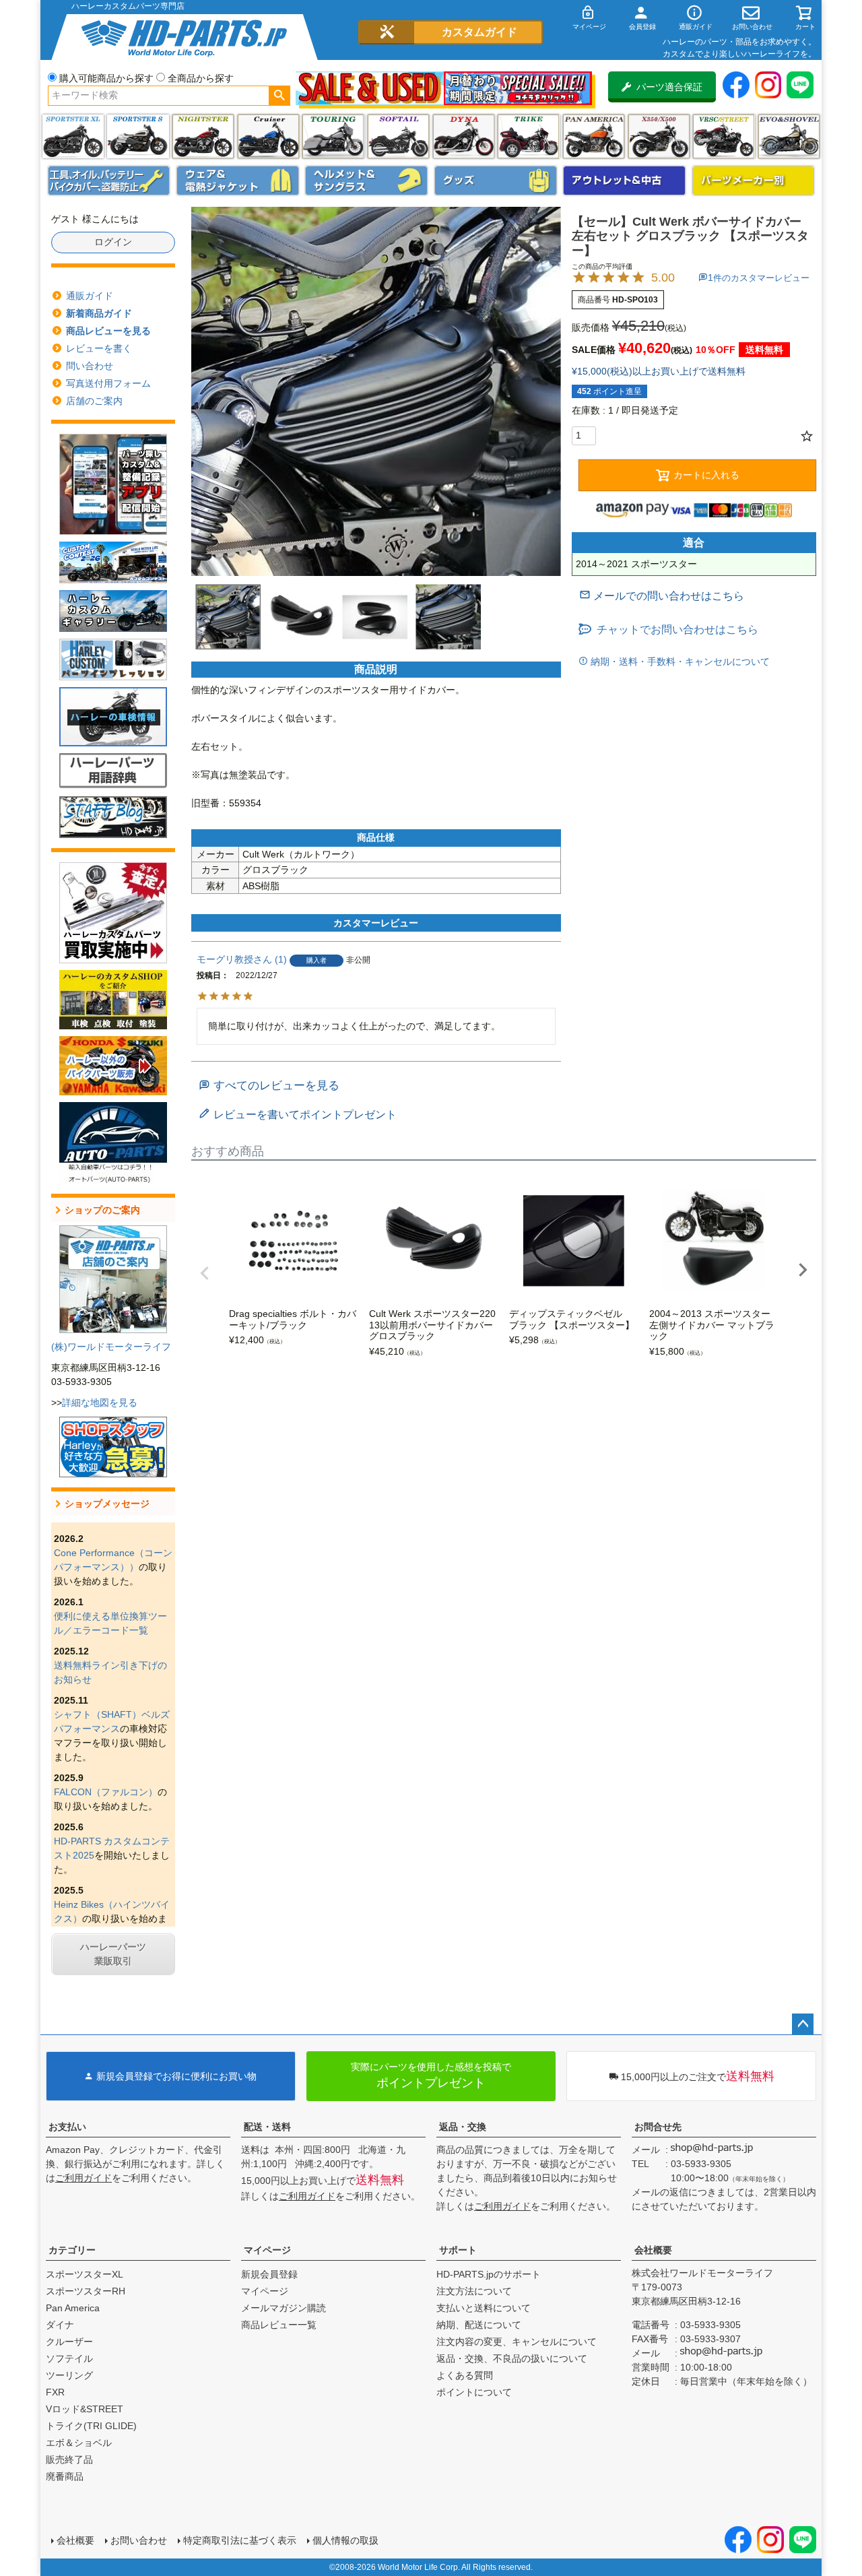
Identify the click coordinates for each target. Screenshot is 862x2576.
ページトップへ (803, 2024)
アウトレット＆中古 (624, 181)
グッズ (496, 181)
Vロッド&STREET (85, 2409)
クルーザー (69, 2342)
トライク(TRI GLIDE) (528, 136)
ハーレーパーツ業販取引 (113, 1954)
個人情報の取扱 (345, 2540)
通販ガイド (90, 296)
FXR (55, 2392)
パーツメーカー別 (754, 181)
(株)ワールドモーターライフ (111, 1347)
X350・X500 (659, 136)
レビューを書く (99, 348)
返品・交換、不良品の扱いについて (512, 2358)
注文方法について (474, 2291)
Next (803, 1270)
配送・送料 (267, 2127)
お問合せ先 (658, 2127)
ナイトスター (203, 136)
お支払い (67, 2127)
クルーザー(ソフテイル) (268, 136)
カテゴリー (72, 2250)
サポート (458, 2250)
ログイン (113, 242)
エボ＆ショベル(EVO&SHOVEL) (789, 136)
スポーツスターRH (86, 2291)
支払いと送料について (484, 2308)
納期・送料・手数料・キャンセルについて (679, 662)
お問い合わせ (139, 2540)
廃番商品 (65, 2476)
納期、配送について (479, 2325)
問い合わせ (90, 366)
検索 (279, 96)
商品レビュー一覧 (279, 2325)
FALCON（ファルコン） (106, 1792)
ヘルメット (366, 181)
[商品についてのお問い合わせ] (662, 596)
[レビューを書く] (298, 1115)
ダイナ (464, 136)
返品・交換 (463, 2127)
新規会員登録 (269, 2274)
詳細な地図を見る (100, 1403)
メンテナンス (109, 181)
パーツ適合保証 (669, 87)
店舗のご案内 (94, 401)
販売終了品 (69, 2459)
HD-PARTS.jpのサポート (489, 2274)
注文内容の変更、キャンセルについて (517, 2342)
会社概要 (653, 2250)
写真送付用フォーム (108, 383)
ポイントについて (474, 2392)
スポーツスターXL (85, 2274)
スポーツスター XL (73, 136)
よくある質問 (465, 2375)
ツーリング (333, 136)
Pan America (594, 136)
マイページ (267, 2250)
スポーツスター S (138, 136)
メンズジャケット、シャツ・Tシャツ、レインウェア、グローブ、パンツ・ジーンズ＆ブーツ (238, 181)
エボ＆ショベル (79, 2443)
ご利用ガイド (84, 2178)
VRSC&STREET (724, 136)
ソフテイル (398, 136)
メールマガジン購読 (284, 2308)
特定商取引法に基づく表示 (240, 2540)
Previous (205, 1273)
